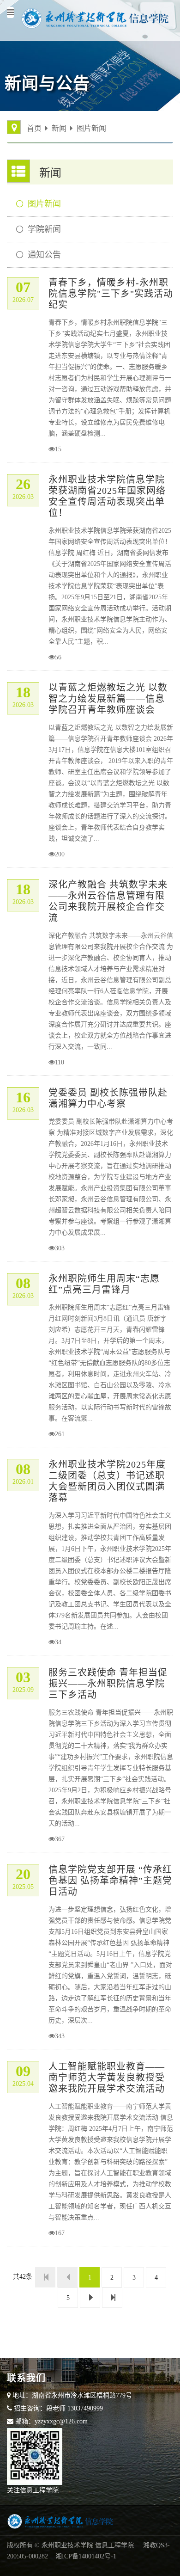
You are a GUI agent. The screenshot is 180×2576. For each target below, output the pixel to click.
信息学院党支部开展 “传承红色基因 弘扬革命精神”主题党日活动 (110, 1881)
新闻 (59, 128)
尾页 (112, 2298)
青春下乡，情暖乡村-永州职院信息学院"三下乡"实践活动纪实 (111, 294)
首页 (34, 128)
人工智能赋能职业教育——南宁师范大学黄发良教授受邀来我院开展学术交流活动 (107, 2078)
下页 (90, 2298)
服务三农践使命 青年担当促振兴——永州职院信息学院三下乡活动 (108, 1684)
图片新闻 (91, 128)
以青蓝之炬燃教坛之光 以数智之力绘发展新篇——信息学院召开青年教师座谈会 (108, 699)
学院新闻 (44, 229)
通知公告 (44, 255)
